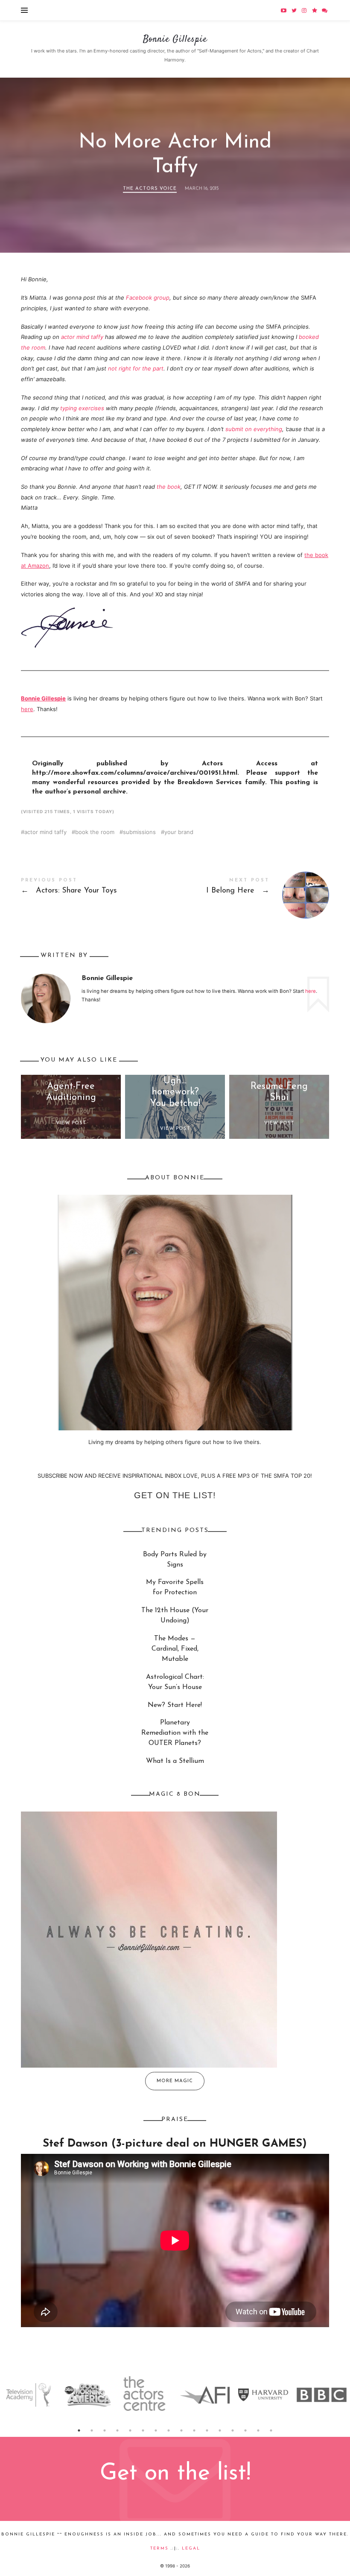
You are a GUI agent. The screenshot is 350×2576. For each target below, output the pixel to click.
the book (169, 487)
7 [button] (156, 2430)
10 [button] (194, 2430)
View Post (71, 1123)
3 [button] (105, 2430)
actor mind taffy (82, 337)
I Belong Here (252, 895)
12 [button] (220, 2430)
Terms (159, 2548)
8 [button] (169, 2430)
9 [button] (181, 2430)
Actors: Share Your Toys (98, 888)
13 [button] (233, 2430)
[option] (29, 2395)
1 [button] (79, 2430)
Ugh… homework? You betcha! (175, 1092)
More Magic (175, 2081)
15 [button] (258, 2430)
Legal (191, 2548)
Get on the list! (175, 1495)
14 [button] (245, 2430)
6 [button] (143, 2430)
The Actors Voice (150, 189)
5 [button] (130, 2430)
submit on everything (254, 429)
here (27, 709)
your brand (179, 832)
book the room (95, 832)
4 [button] (117, 2430)
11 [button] (207, 2430)
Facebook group (148, 298)
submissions (139, 832)
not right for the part (136, 368)
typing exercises (82, 408)
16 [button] (271, 2430)
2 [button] (92, 2430)
